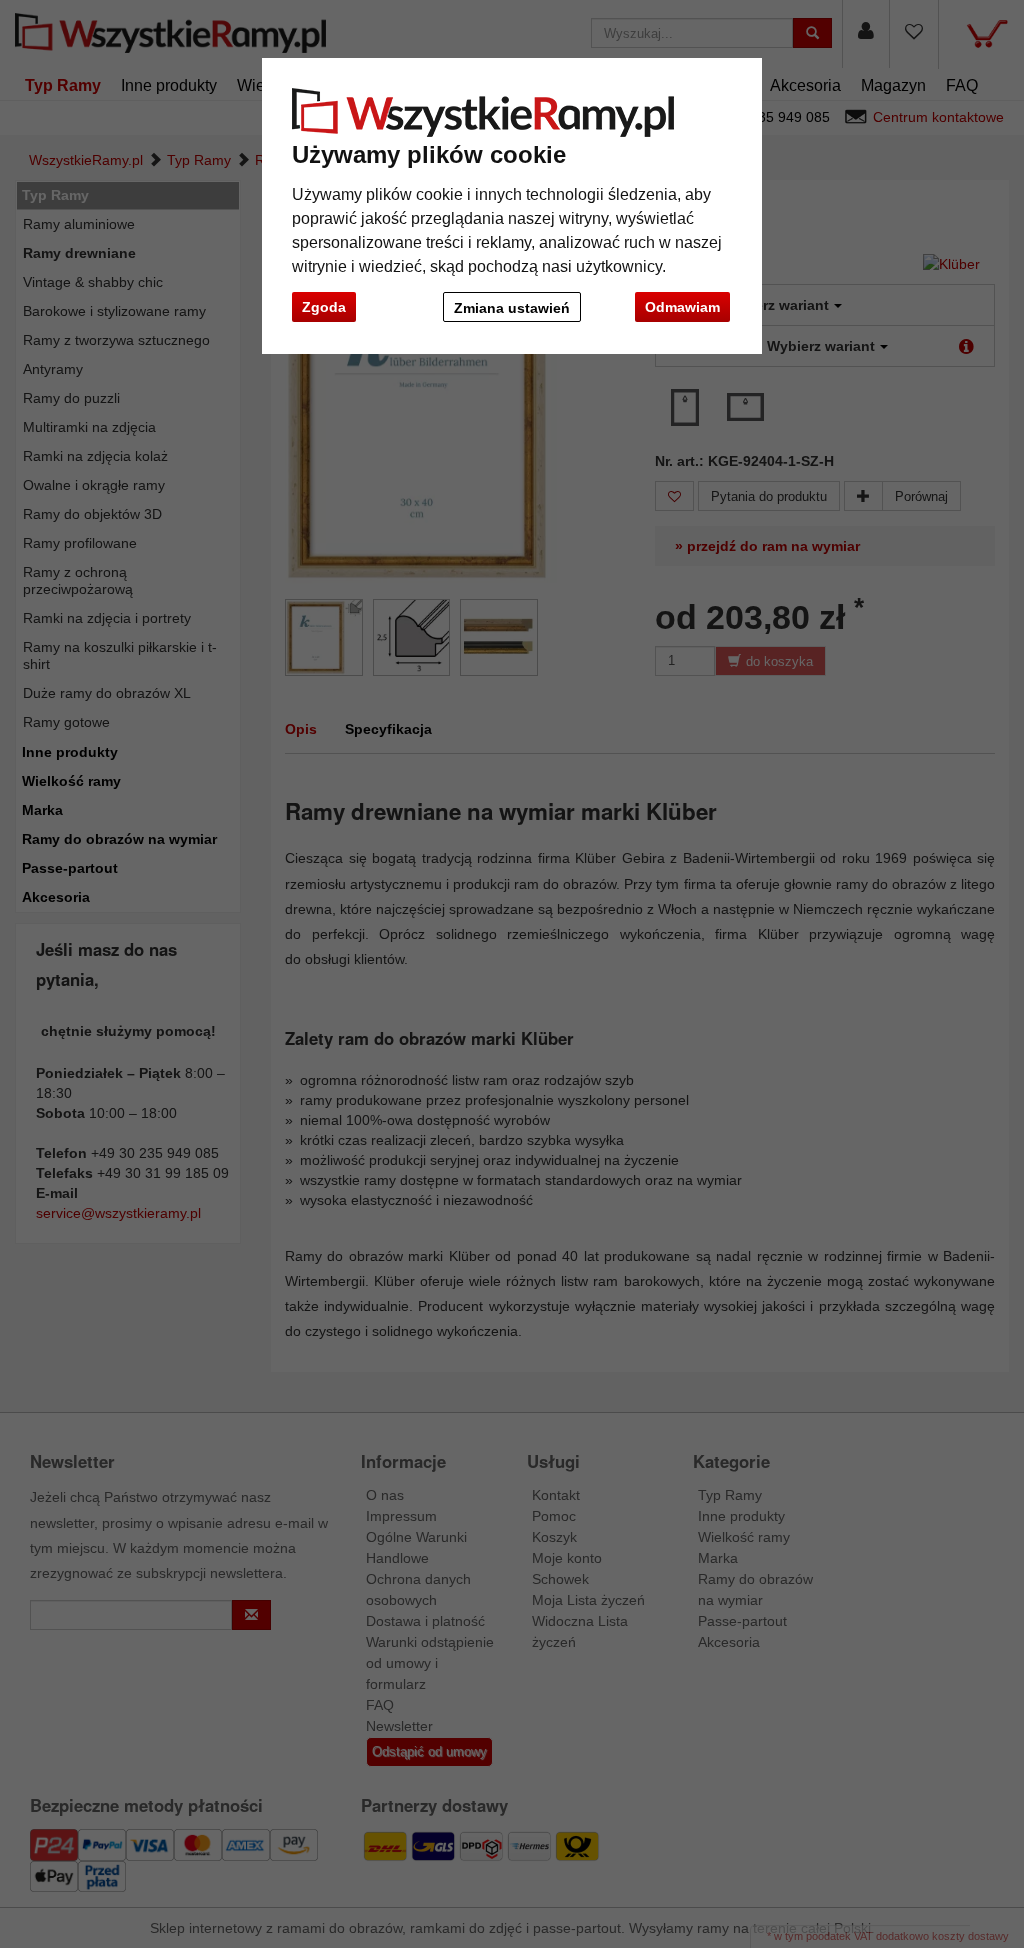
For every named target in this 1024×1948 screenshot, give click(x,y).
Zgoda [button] (324, 307)
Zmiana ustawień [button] (512, 308)
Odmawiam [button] (682, 307)
